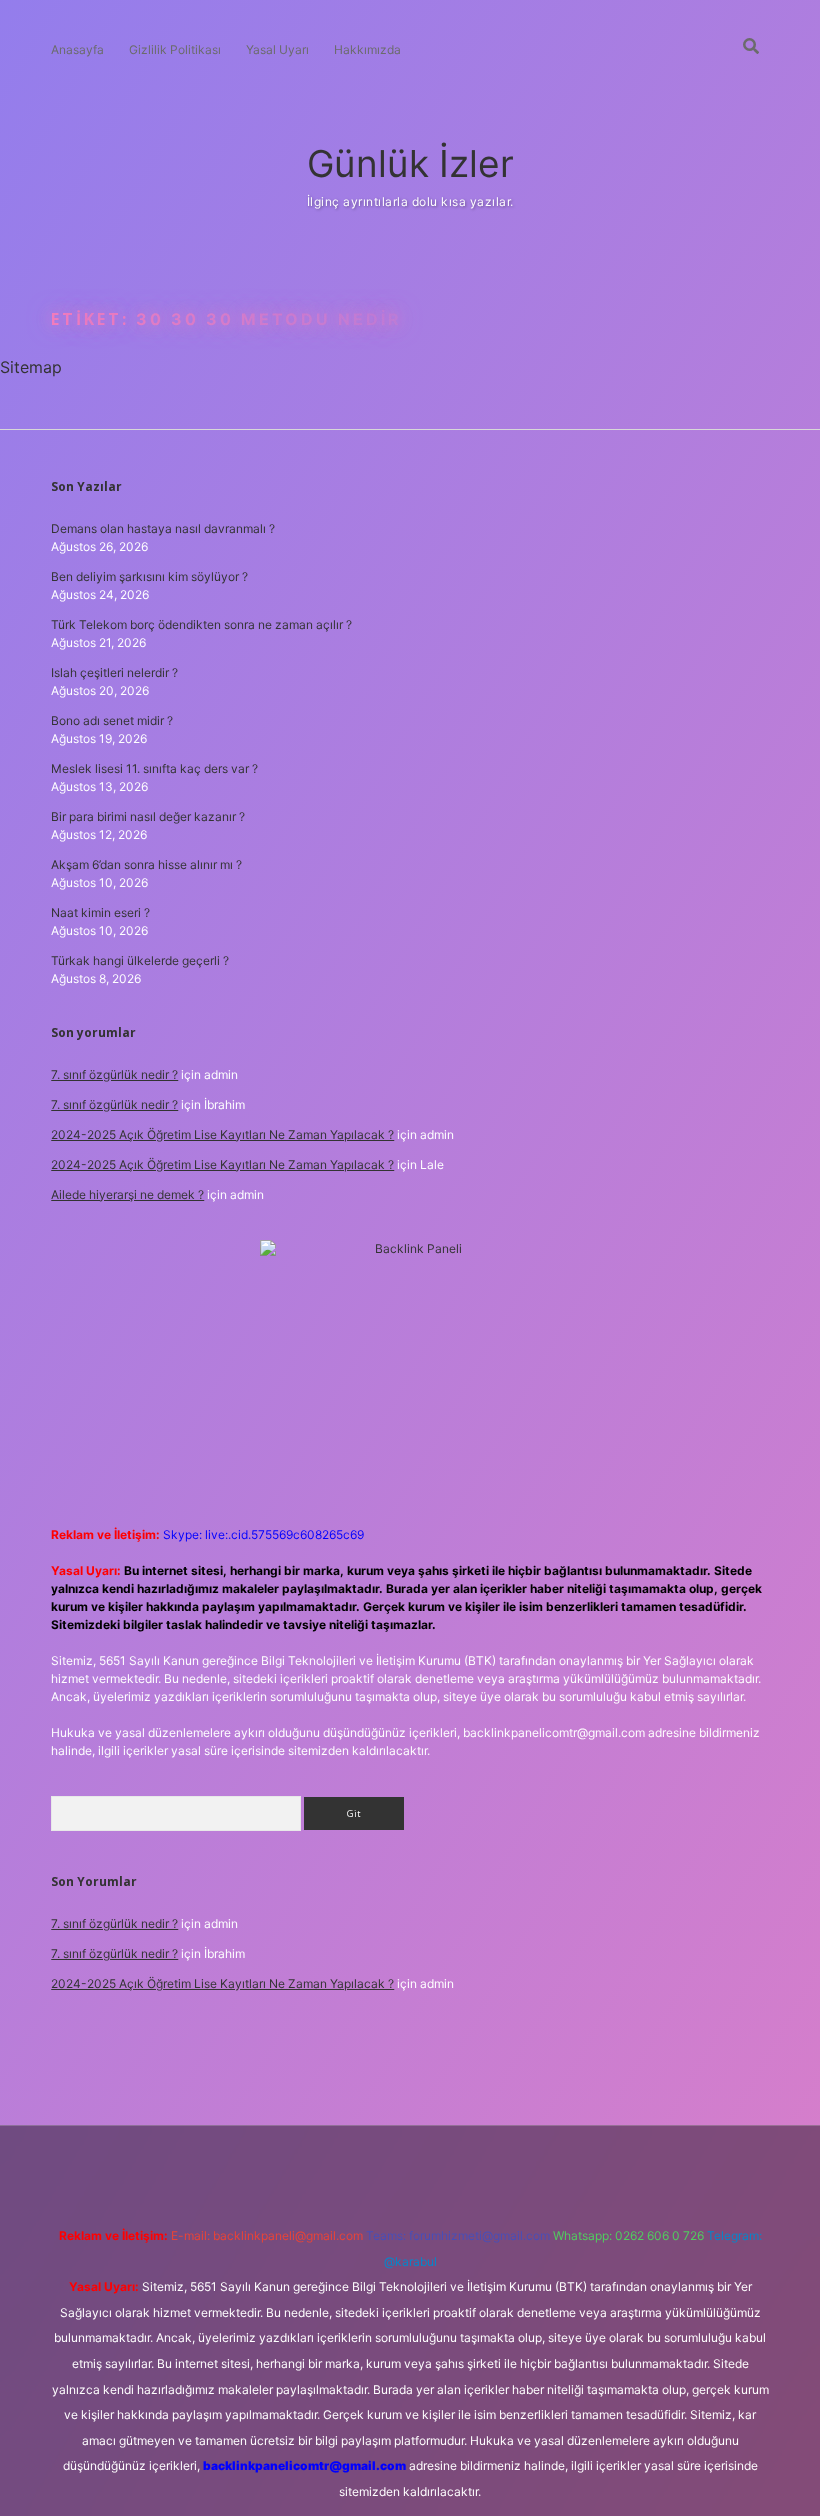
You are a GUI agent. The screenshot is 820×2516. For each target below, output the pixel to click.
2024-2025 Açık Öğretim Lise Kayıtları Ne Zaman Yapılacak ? (222, 1134)
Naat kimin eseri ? (100, 912)
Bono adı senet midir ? (112, 720)
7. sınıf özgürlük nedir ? (114, 1074)
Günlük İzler (410, 163)
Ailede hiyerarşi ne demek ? (127, 1194)
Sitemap (31, 367)
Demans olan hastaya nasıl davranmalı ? (163, 528)
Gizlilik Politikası (175, 49)
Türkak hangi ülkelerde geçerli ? (140, 960)
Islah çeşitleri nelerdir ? (114, 672)
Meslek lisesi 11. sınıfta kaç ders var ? (154, 768)
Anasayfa (77, 49)
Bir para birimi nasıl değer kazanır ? (148, 816)
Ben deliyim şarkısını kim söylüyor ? (149, 576)
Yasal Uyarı (277, 49)
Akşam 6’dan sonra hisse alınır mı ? (146, 864)
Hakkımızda (367, 49)
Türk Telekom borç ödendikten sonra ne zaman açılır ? (201, 624)
